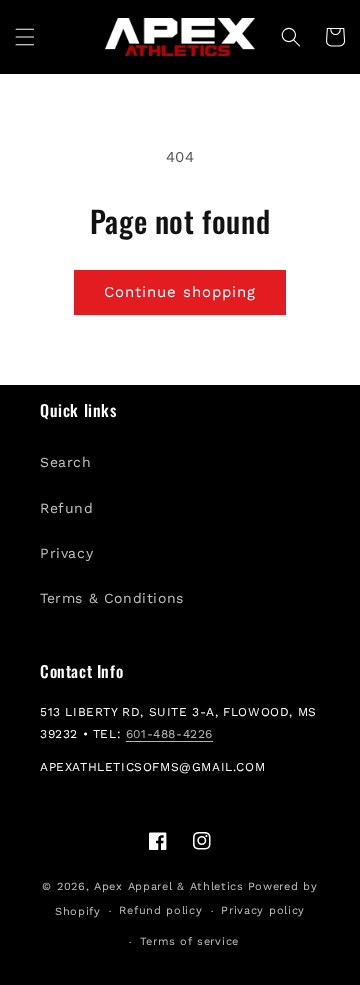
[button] (25, 37)
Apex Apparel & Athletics (169, 886)
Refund (67, 508)
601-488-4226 (169, 734)
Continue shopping (180, 292)
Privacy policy (263, 910)
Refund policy (160, 910)
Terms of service (189, 941)
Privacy (66, 553)
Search (66, 462)
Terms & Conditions (112, 598)
